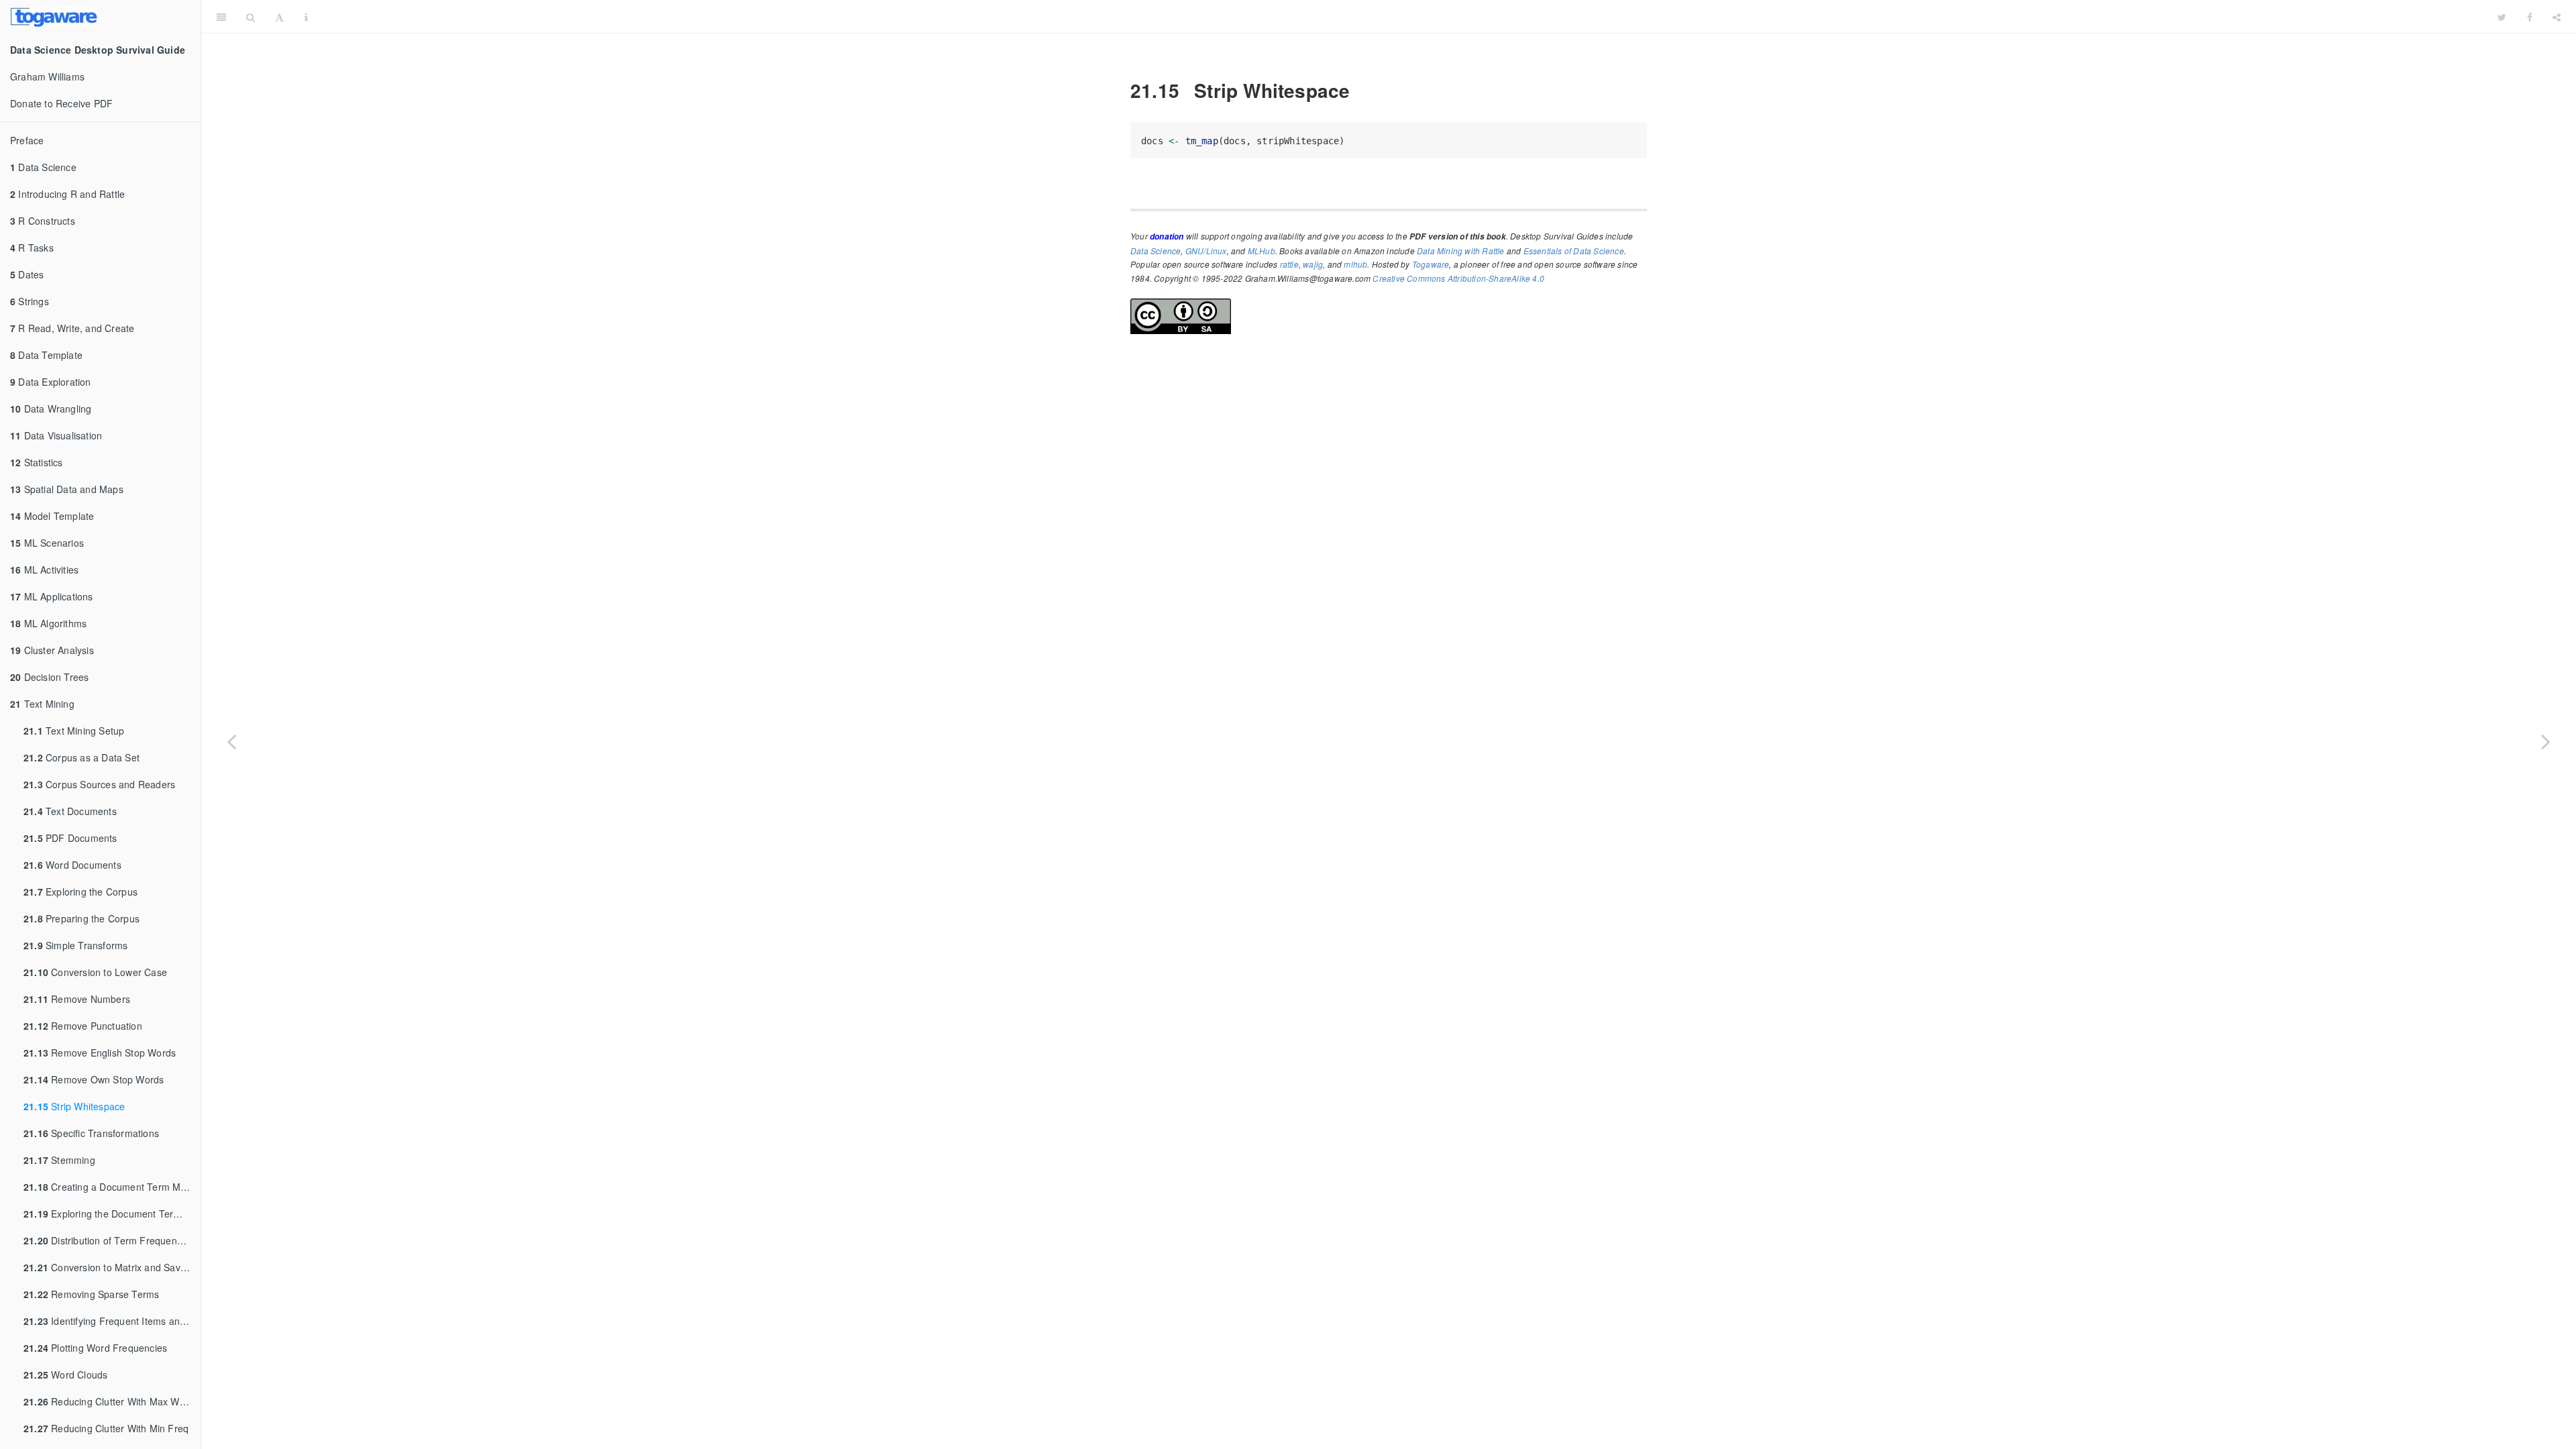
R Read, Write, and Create (72, 328)
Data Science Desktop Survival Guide (1403, 16)
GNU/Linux (1206, 251)
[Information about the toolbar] (306, 17)
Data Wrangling (51, 409)
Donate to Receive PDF (61, 103)
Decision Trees (49, 677)
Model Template (52, 516)
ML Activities (44, 570)
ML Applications (52, 596)
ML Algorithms (48, 623)
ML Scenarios (47, 543)
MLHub (1262, 251)
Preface (27, 140)
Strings (30, 301)
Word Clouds (65, 1375)
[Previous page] (231, 741)
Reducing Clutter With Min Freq (106, 1428)
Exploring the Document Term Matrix (112, 1214)
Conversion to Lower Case (95, 972)
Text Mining (42, 704)
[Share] (2557, 17)
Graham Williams (47, 76)
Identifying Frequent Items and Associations (112, 1321)
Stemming (59, 1160)
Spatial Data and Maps (67, 489)
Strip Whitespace (74, 1106)
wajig (1313, 264)
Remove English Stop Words (100, 1053)
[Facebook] (2530, 17)
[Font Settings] (279, 17)
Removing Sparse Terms (91, 1294)
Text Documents (70, 811)
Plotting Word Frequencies (95, 1348)
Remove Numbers (77, 999)
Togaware (1431, 264)
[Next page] (2546, 741)
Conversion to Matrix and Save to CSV (112, 1267)
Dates (27, 274)
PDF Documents (70, 838)
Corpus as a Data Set (82, 757)
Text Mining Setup (74, 731)
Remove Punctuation (83, 1026)
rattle (1289, 264)
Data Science (43, 167)
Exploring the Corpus (80, 892)
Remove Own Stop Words (94, 1079)
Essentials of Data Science (1574, 251)
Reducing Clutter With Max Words (111, 1401)
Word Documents (72, 865)
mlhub (1355, 264)
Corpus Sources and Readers (99, 784)
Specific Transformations (91, 1133)
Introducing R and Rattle (67, 194)
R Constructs (43, 221)
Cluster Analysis (52, 650)
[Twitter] (2502, 17)
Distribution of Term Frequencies (109, 1240)
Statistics (37, 462)
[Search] (251, 17)
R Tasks (32, 248)
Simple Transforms (75, 945)
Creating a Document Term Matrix (111, 1187)
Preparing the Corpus (82, 918)
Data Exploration (51, 382)
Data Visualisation (56, 435)
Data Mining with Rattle (1461, 251)
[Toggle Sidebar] (221, 17)
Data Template (46, 355)
